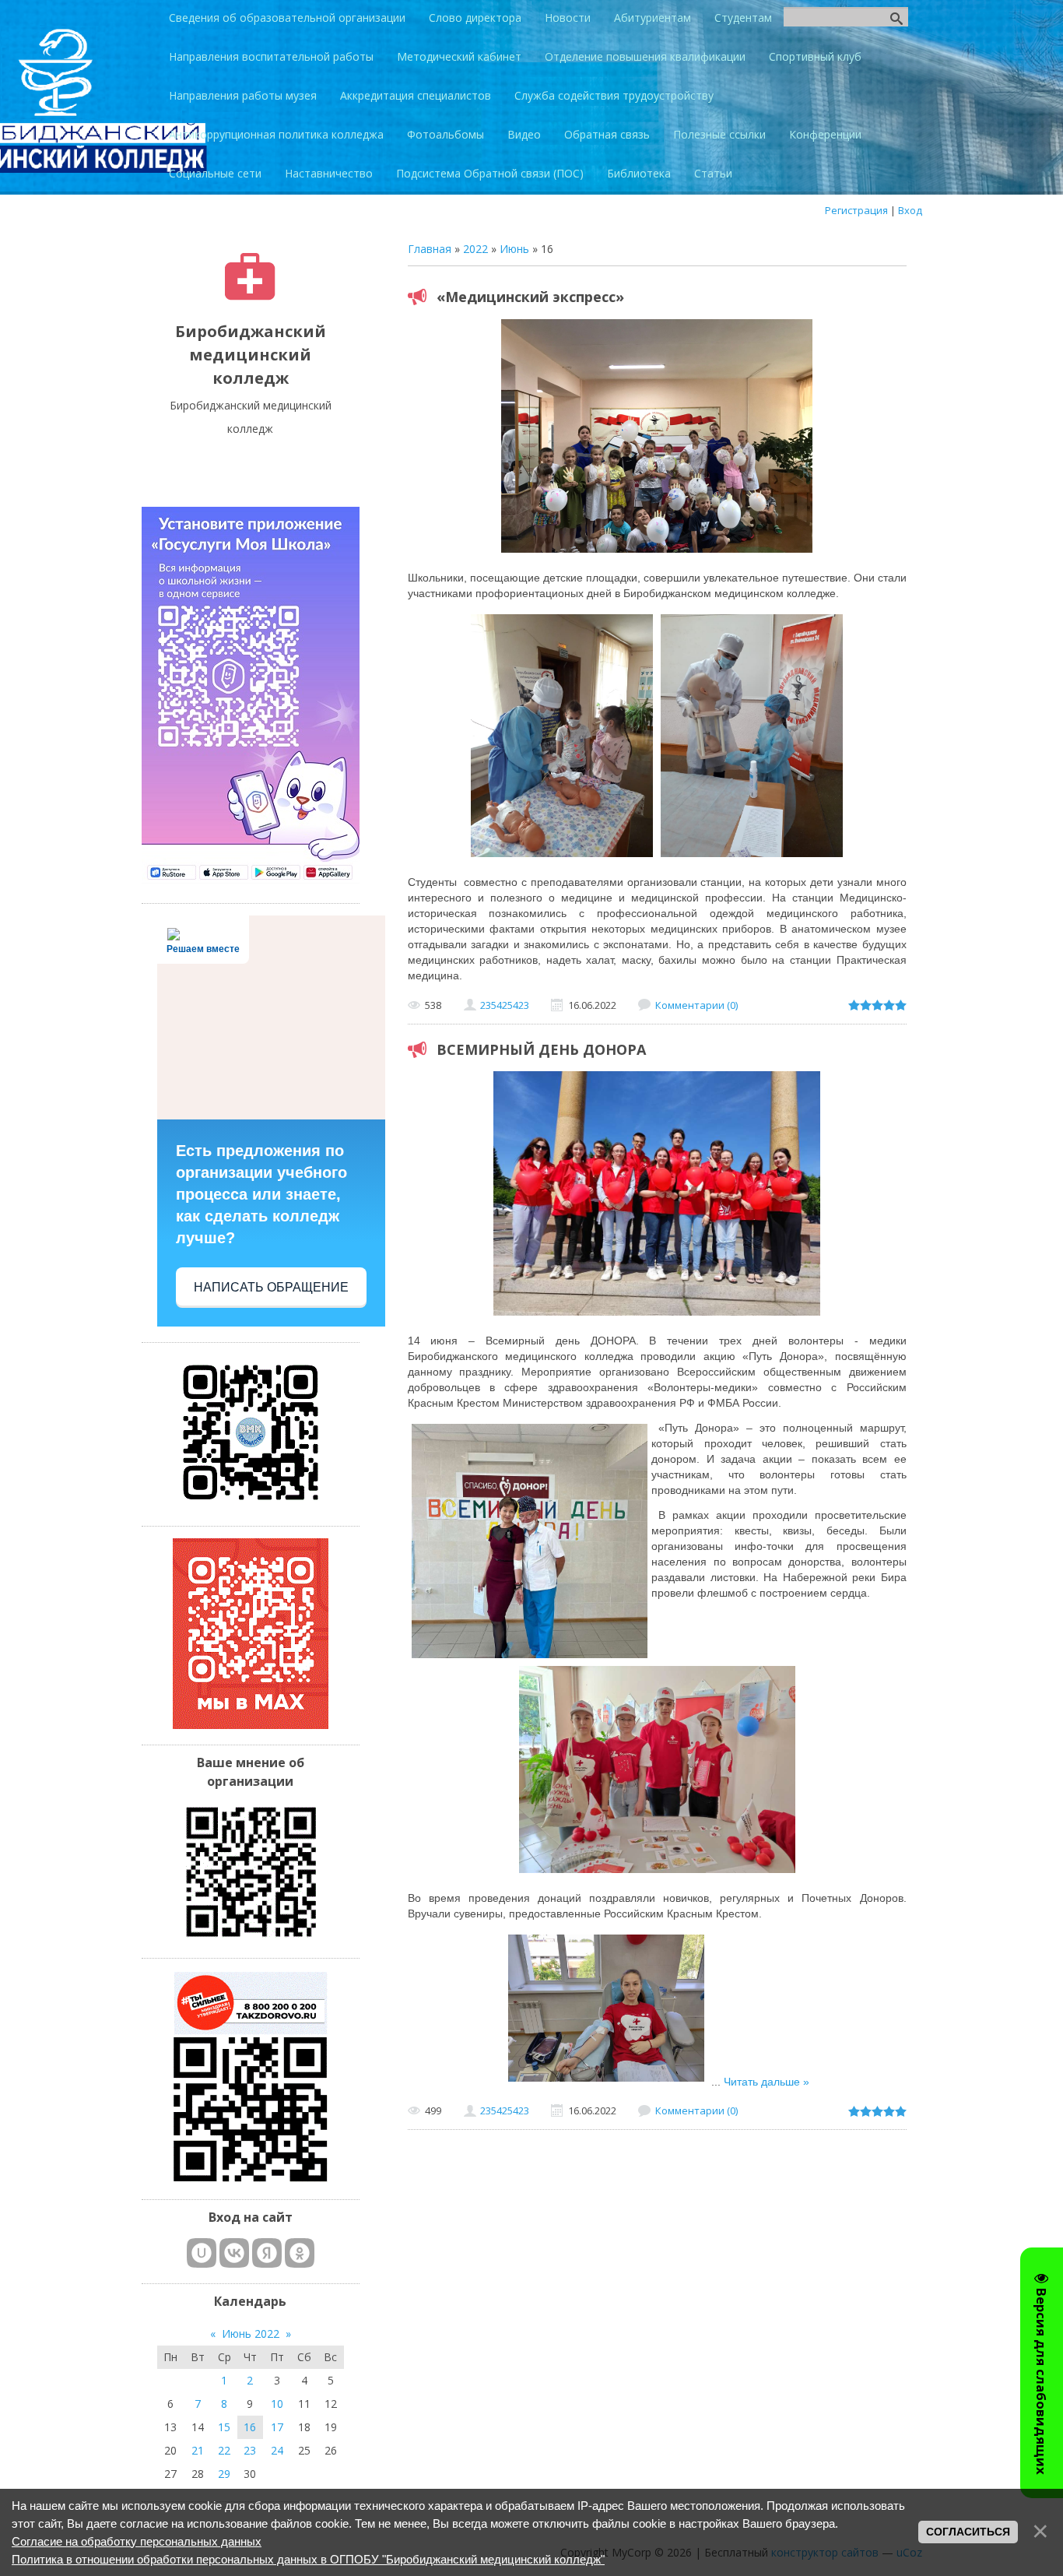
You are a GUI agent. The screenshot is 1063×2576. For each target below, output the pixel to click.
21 (198, 2450)
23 (250, 2450)
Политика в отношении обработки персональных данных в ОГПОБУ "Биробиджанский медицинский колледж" (308, 2559)
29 (224, 2474)
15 (224, 2427)
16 (250, 2427)
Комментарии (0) (696, 1005)
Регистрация (856, 210)
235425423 (505, 1005)
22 (224, 2450)
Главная (430, 249)
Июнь (514, 249)
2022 (475, 249)
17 (277, 2427)
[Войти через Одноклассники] (300, 2253)
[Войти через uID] (202, 2253)
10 (277, 2404)
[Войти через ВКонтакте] (234, 2253)
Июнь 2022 (251, 2334)
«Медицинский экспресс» (530, 297)
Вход (910, 210)
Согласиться (968, 2532)
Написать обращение (271, 1287)
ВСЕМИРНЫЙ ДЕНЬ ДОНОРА (541, 1049)
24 (277, 2450)
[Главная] (250, 296)
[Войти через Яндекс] (267, 2253)
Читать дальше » (767, 2082)
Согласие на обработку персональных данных (137, 2541)
